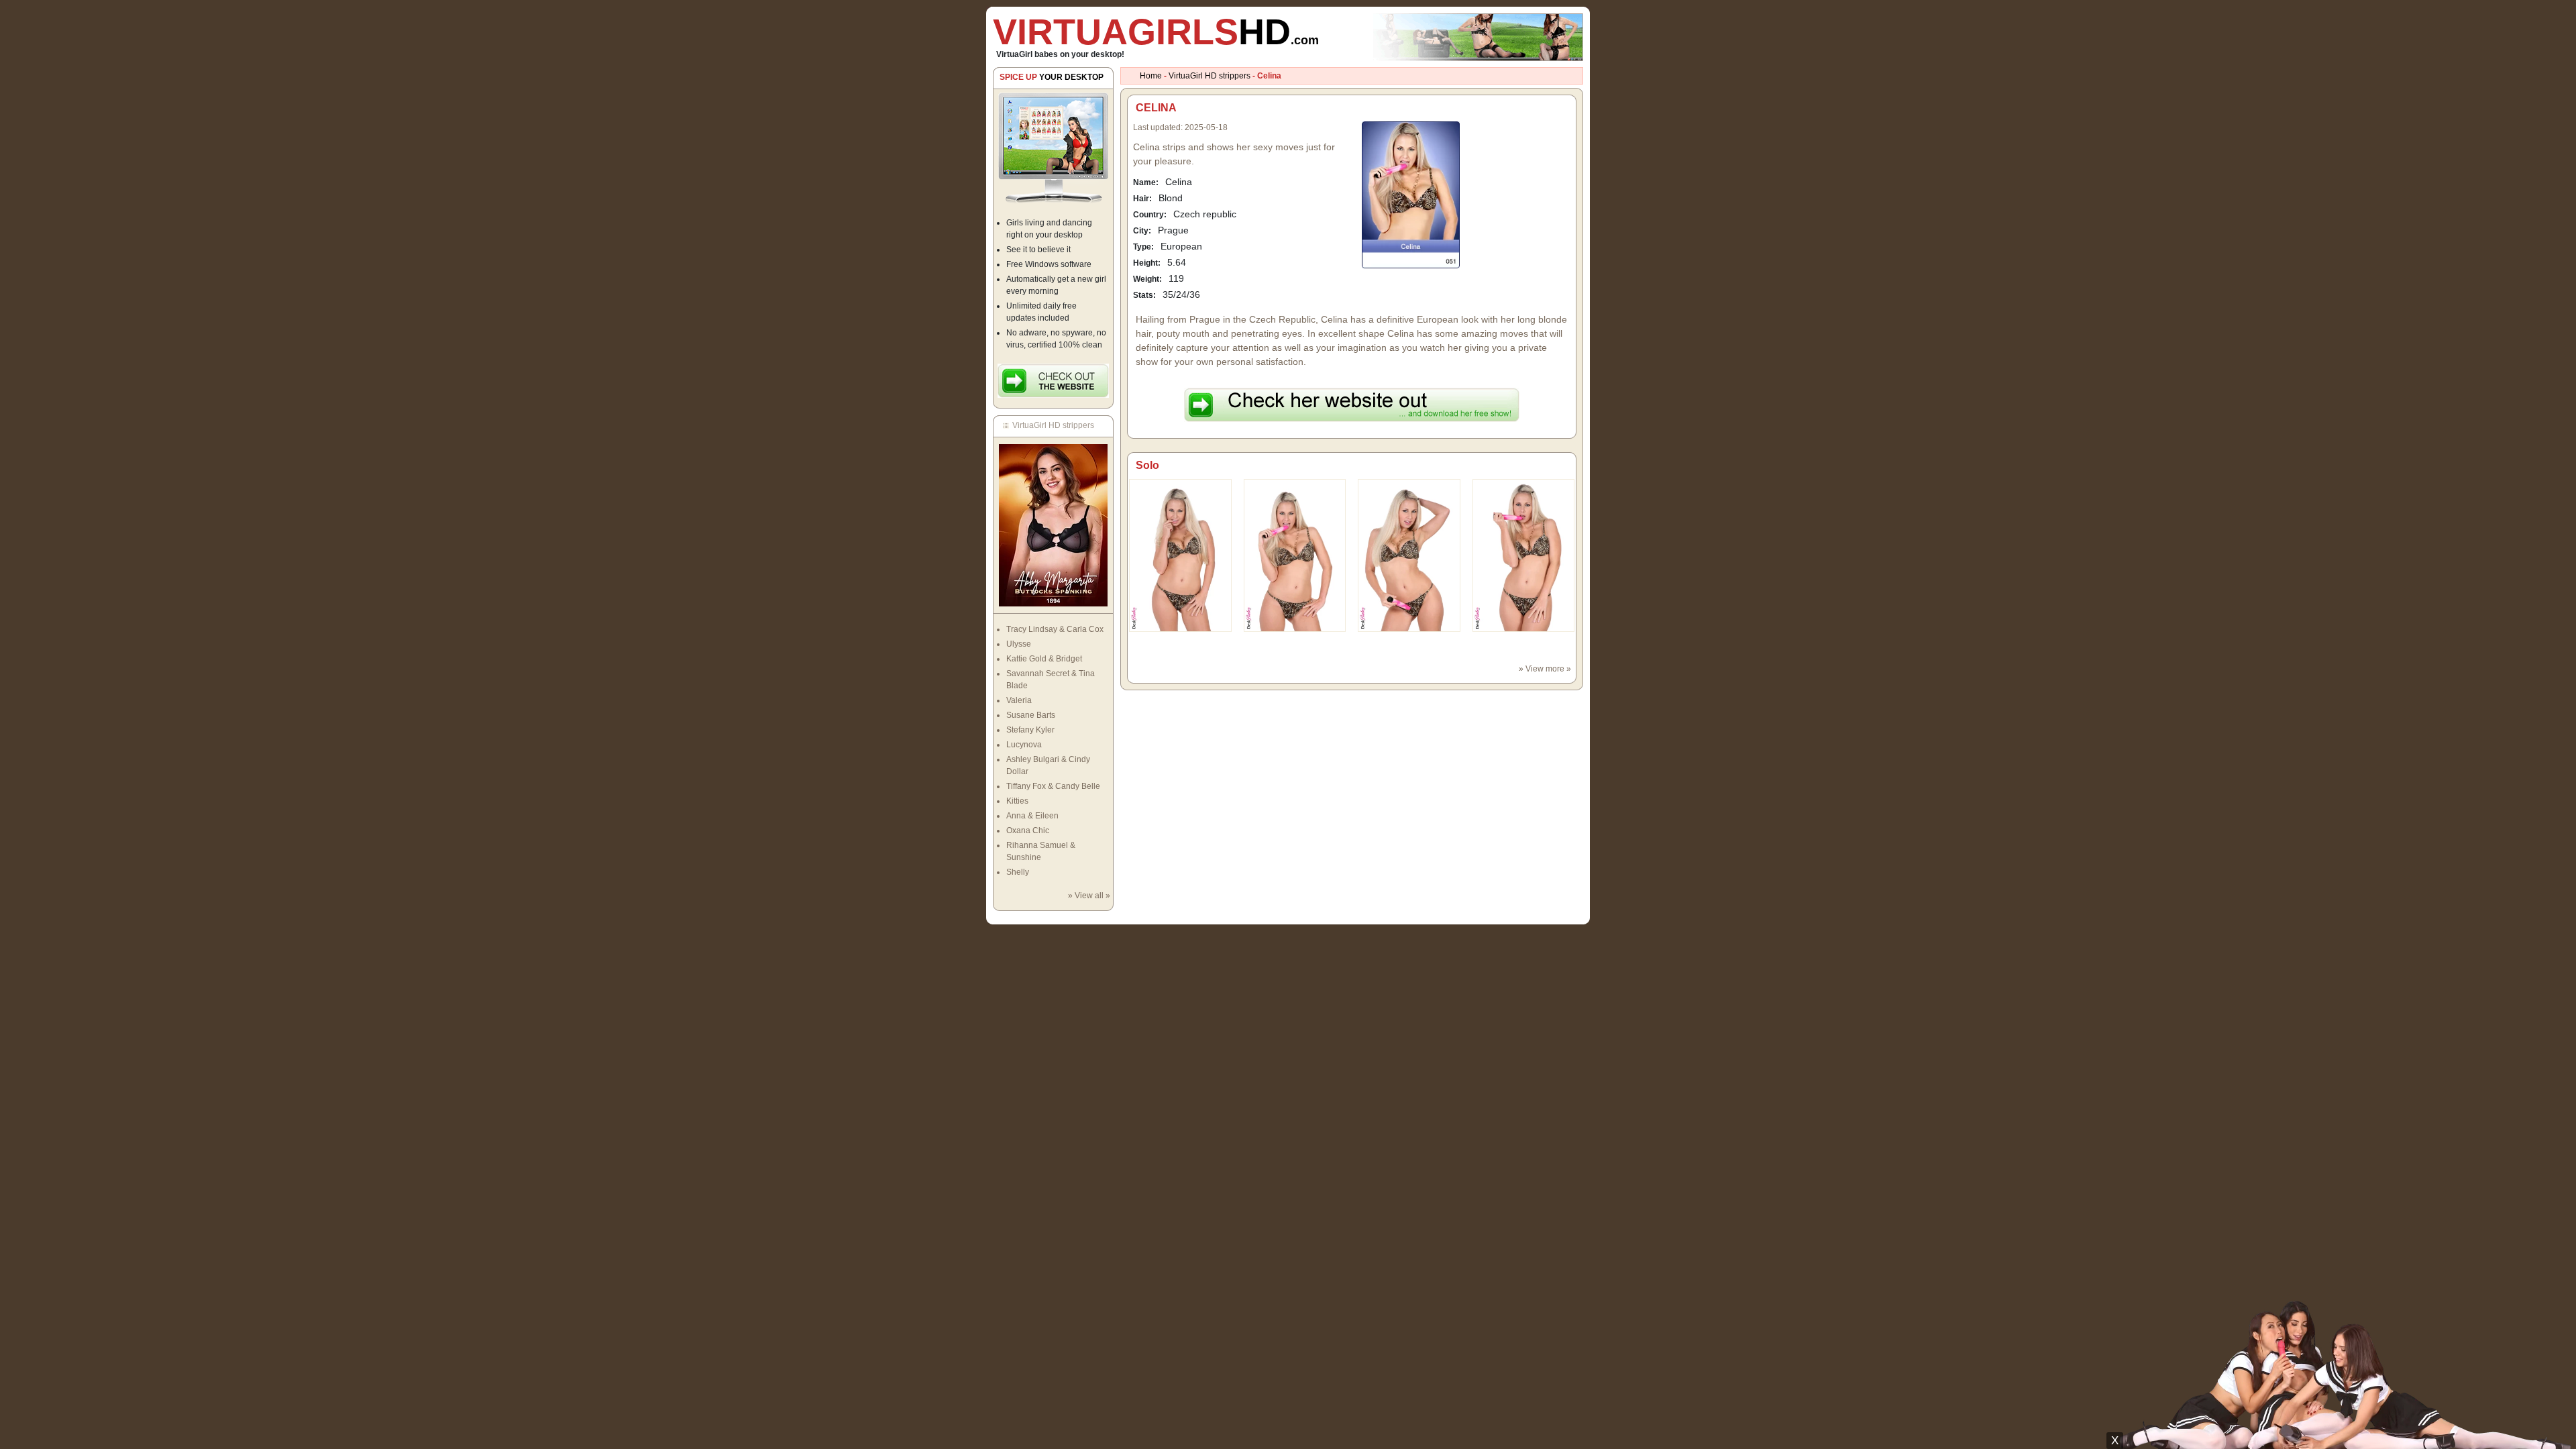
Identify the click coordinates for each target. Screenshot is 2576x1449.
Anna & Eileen (1032, 816)
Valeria (1019, 700)
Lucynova (1024, 745)
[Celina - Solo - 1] (1295, 555)
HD (1156, 32)
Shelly (1018, 872)
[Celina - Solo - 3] (1524, 555)
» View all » (1089, 896)
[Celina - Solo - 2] (1409, 555)
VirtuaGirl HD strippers (1210, 76)
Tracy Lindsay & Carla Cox (1055, 629)
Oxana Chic (1028, 830)
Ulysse (1019, 644)
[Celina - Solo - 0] (1180, 555)
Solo (1147, 465)
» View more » (1545, 669)
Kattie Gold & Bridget (1044, 659)
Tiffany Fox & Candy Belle (1053, 786)
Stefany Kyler (1030, 730)
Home (1151, 76)
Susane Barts (1031, 715)
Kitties (1017, 801)
